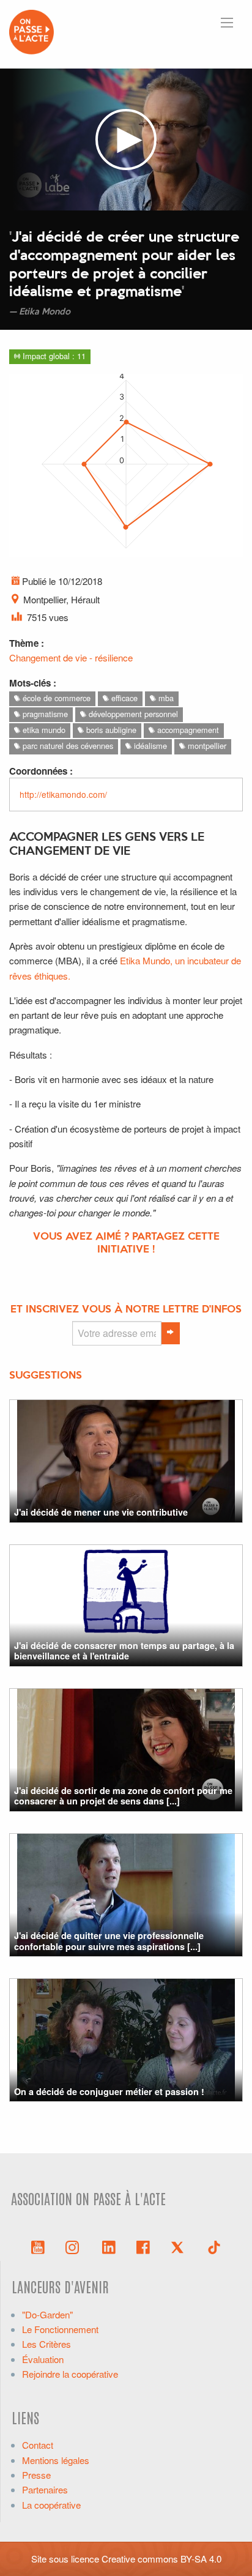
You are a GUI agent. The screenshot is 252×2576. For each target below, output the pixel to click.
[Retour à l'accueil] (31, 30)
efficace (123, 698)
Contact (38, 2445)
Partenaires (45, 2489)
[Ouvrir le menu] (227, 23)
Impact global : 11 (53, 356)
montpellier (206, 746)
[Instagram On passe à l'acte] (75, 2246)
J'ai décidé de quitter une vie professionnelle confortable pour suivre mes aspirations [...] (109, 1941)
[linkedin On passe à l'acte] (109, 2246)
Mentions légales (56, 2460)
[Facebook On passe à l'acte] (143, 2246)
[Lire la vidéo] (126, 140)
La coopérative (51, 2505)
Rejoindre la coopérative (70, 2374)
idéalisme (149, 746)
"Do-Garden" (47, 2314)
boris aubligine (110, 730)
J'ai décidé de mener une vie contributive (101, 1512)
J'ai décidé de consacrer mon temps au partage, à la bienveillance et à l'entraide (124, 1651)
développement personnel (132, 714)
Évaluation (43, 2359)
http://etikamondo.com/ (63, 794)
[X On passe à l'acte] (180, 2246)
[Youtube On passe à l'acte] (38, 2246)
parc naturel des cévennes (67, 746)
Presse (36, 2475)
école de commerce (55, 698)
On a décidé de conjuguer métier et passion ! (109, 2091)
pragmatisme (44, 714)
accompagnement (187, 730)
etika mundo (43, 730)
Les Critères (46, 2344)
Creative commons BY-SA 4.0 (161, 2559)
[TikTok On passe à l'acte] (214, 2246)
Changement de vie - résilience (71, 657)
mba (165, 698)
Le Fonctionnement (60, 2329)
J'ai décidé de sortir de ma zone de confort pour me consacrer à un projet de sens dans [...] (123, 1796)
